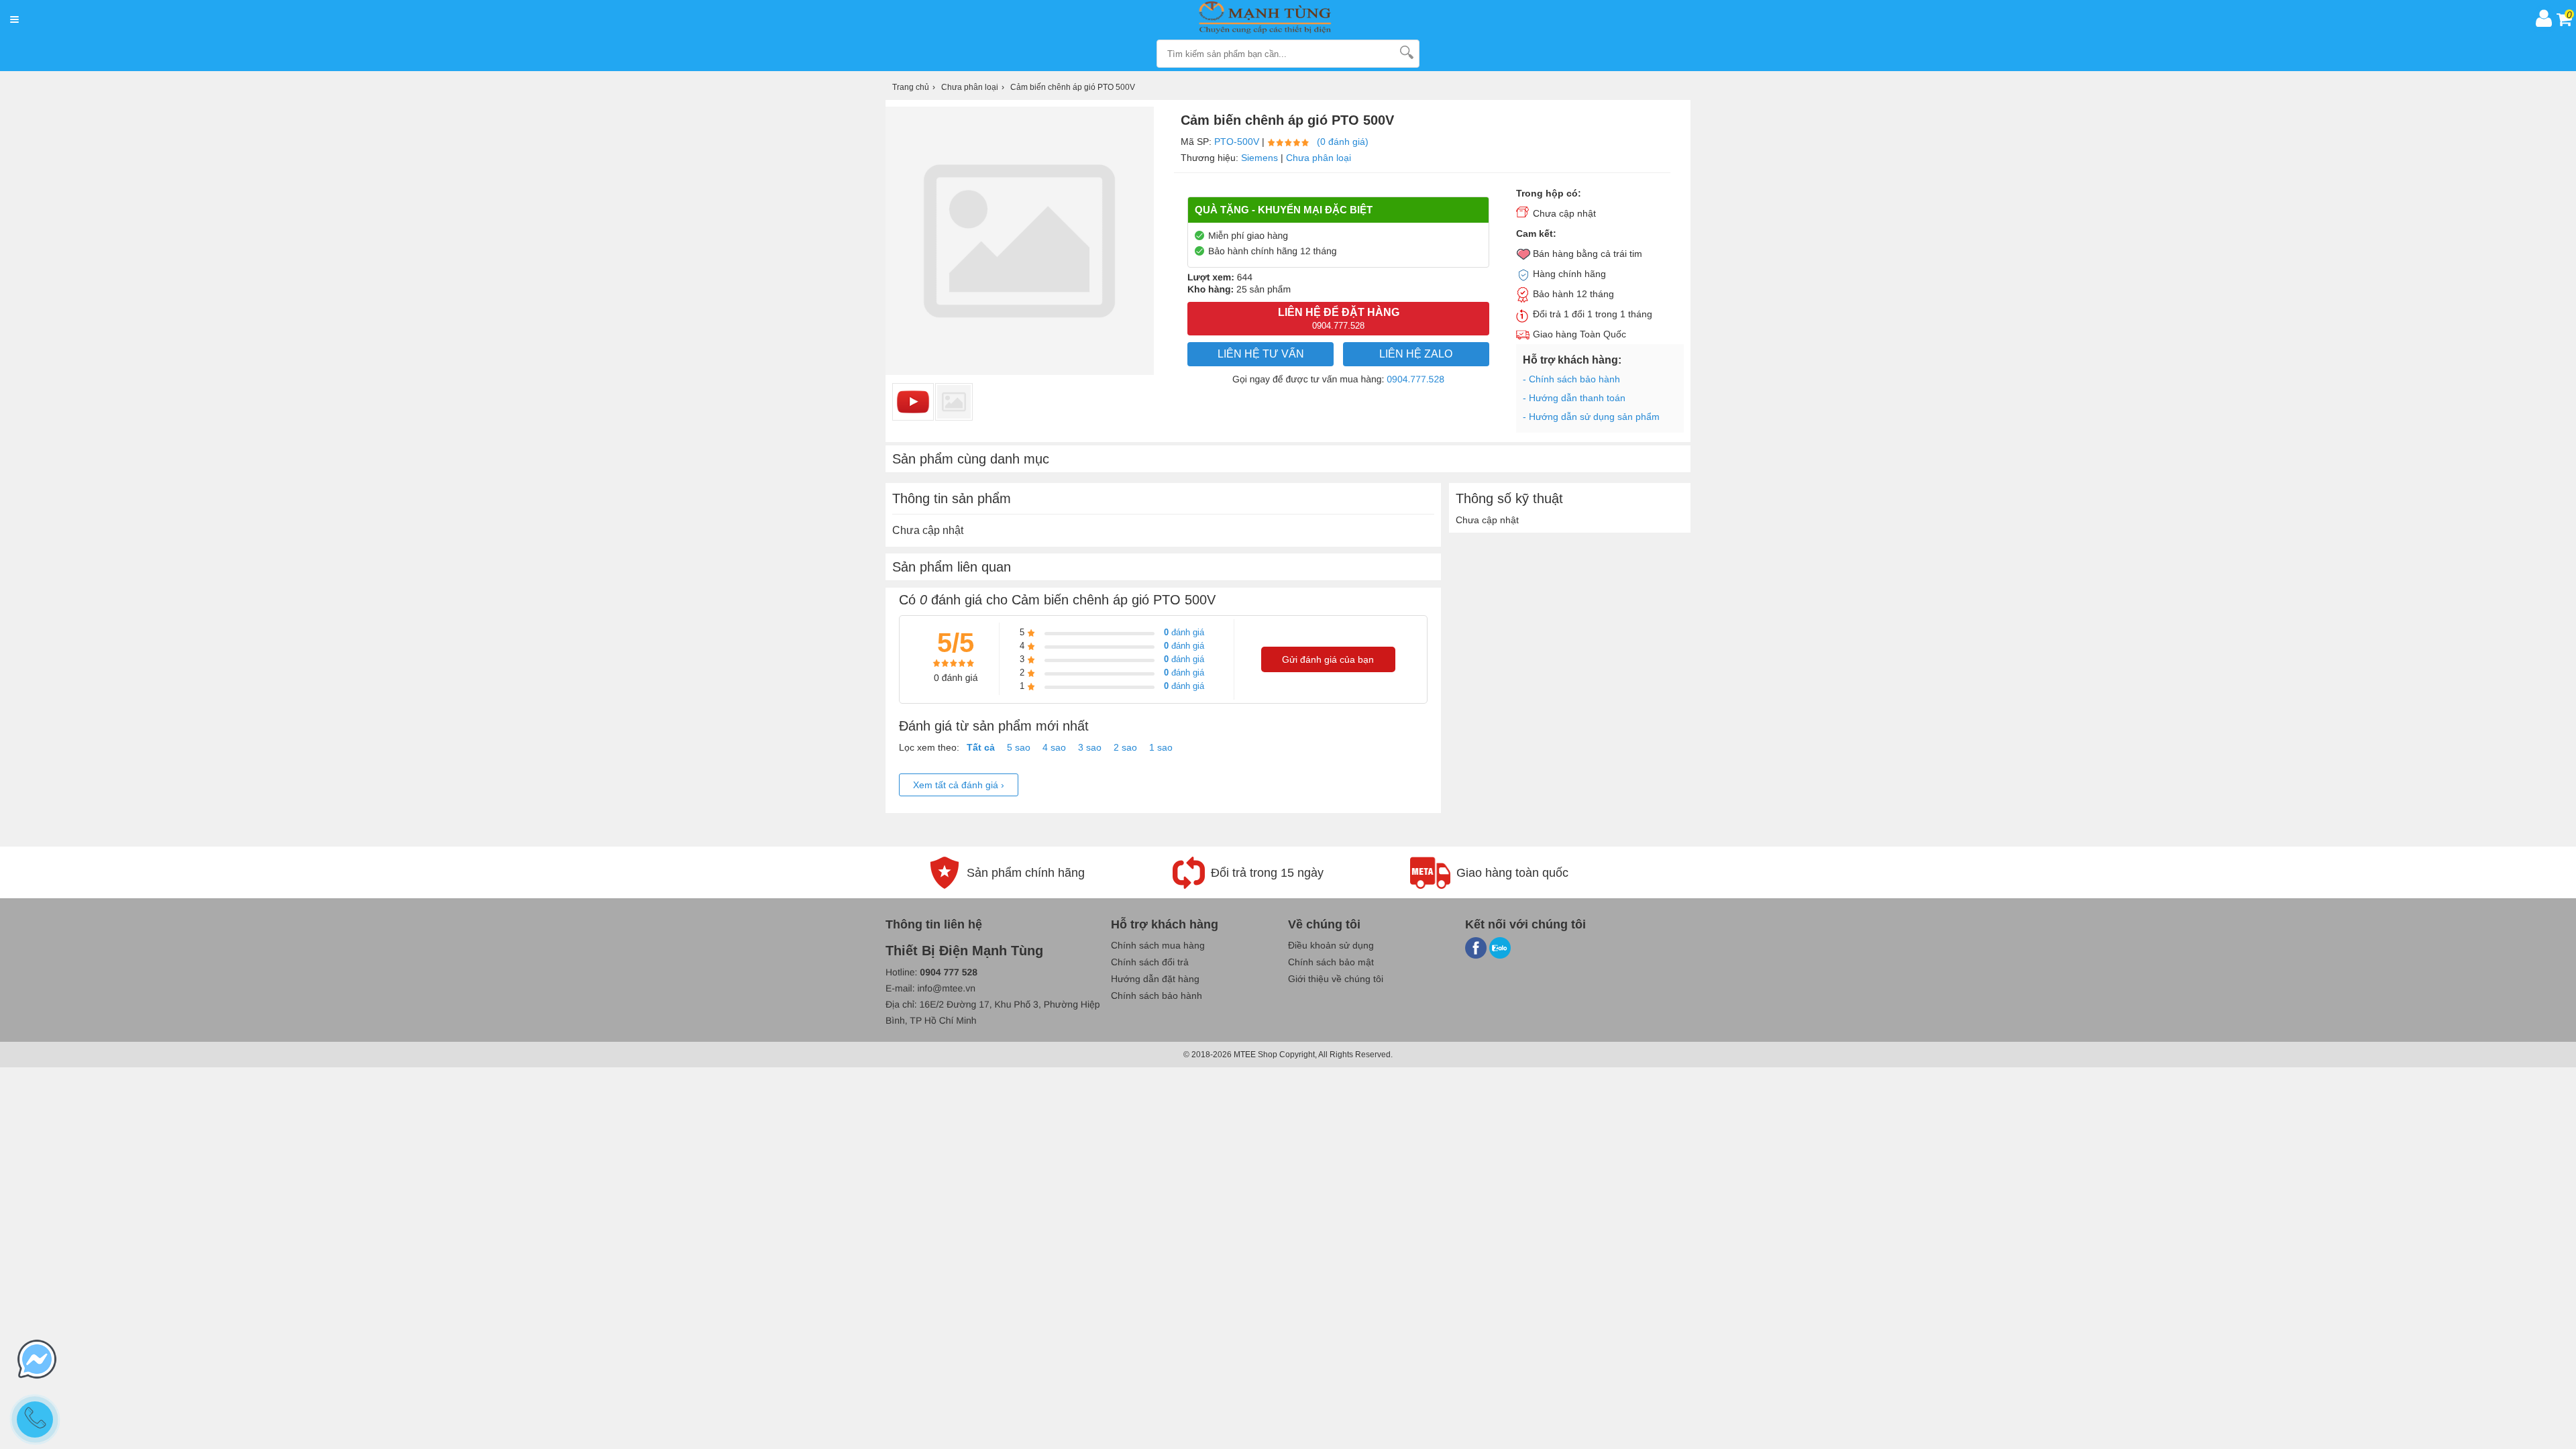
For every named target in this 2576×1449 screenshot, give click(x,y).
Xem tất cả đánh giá (959, 785)
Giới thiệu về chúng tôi (1336, 979)
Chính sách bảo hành (1157, 996)
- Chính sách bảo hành (1571, 379)
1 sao (1161, 747)
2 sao (1125, 747)
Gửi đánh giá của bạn (1328, 659)
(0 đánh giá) (1343, 142)
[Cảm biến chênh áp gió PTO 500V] (954, 402)
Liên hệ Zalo (1416, 354)
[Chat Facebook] (37, 1360)
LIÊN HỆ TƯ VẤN (1261, 354)
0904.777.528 (1415, 379)
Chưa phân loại (1319, 158)
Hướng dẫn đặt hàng (1155, 979)
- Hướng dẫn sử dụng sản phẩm (1591, 417)
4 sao (1054, 747)
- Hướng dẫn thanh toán (1574, 398)
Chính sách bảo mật (1331, 962)
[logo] (1277, 18)
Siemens (1259, 158)
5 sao (1019, 747)
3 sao (1090, 747)
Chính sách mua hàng (1158, 945)
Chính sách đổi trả (1150, 962)
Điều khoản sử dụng (1331, 945)
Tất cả (981, 747)
